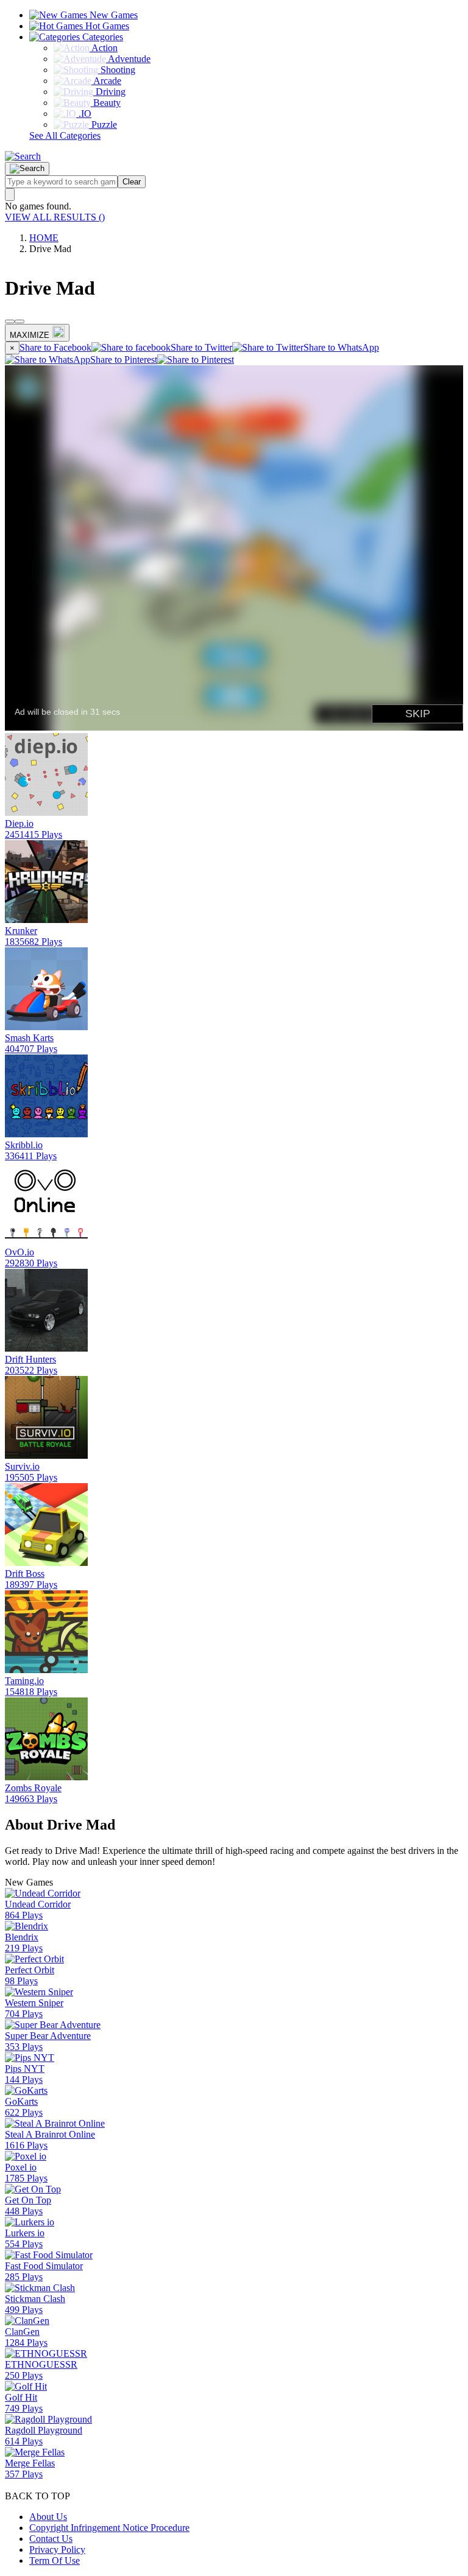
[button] (23, 156)
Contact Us (51, 2539)
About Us (48, 2517)
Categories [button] (101, 37)
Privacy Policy (57, 2550)
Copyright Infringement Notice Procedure (109, 2528)
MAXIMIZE (30, 335)
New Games (112, 15)
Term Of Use (55, 2560)
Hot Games (106, 26)
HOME (44, 238)
